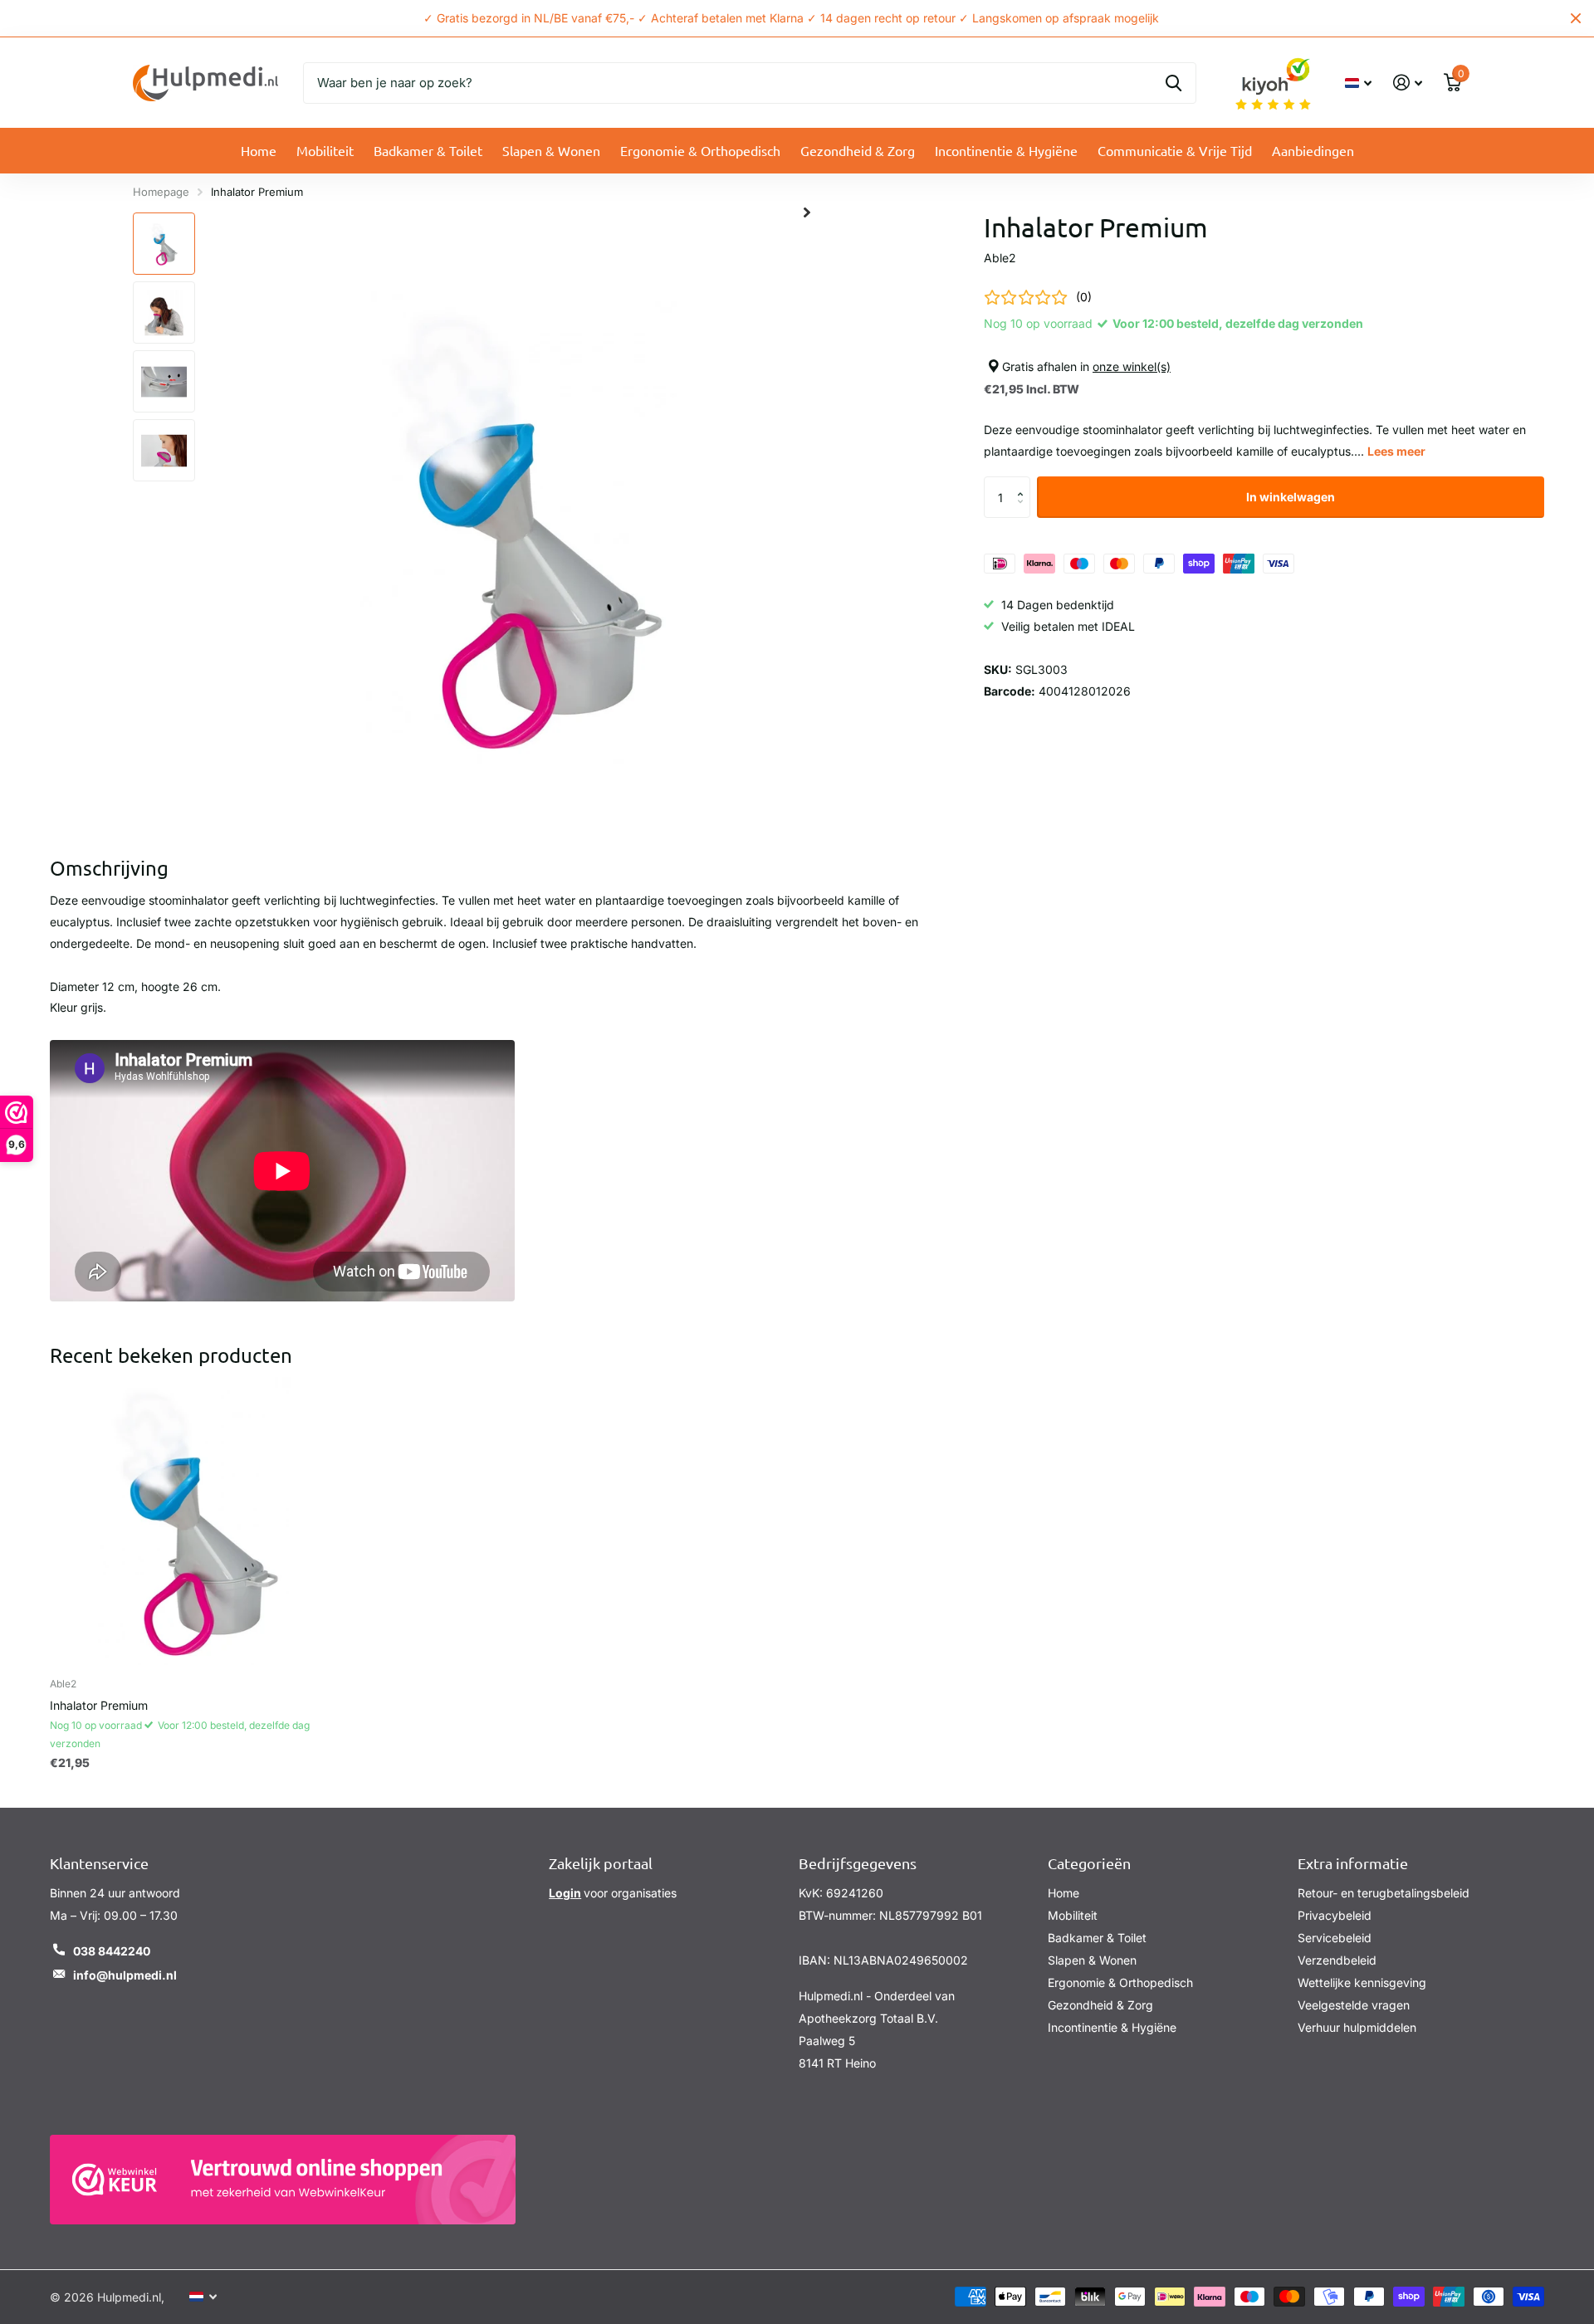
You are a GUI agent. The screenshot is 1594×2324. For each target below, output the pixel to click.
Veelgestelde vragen (1354, 2005)
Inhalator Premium (99, 1705)
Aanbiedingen (1313, 150)
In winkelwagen (1291, 497)
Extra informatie (1353, 1863)
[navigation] (164, 244)
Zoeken (1173, 83)
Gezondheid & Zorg (858, 150)
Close (1576, 18)
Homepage (161, 192)
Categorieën (1089, 1863)
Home (259, 150)
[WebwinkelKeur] (283, 2180)
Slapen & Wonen (551, 150)
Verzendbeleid (1337, 1960)
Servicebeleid (1335, 1938)
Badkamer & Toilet (428, 150)
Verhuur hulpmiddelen (1357, 2027)
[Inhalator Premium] (194, 1521)
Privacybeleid (1335, 1915)
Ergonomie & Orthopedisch (700, 150)
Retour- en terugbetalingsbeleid (1384, 1893)
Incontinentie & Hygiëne (1006, 150)
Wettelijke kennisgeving (1362, 1982)
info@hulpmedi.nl (125, 1975)
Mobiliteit (325, 150)
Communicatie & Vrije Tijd (1175, 150)
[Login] (1408, 83)
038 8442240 (112, 1951)
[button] (1024, 483)
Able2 (1000, 258)
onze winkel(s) (1132, 366)
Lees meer (1396, 452)
